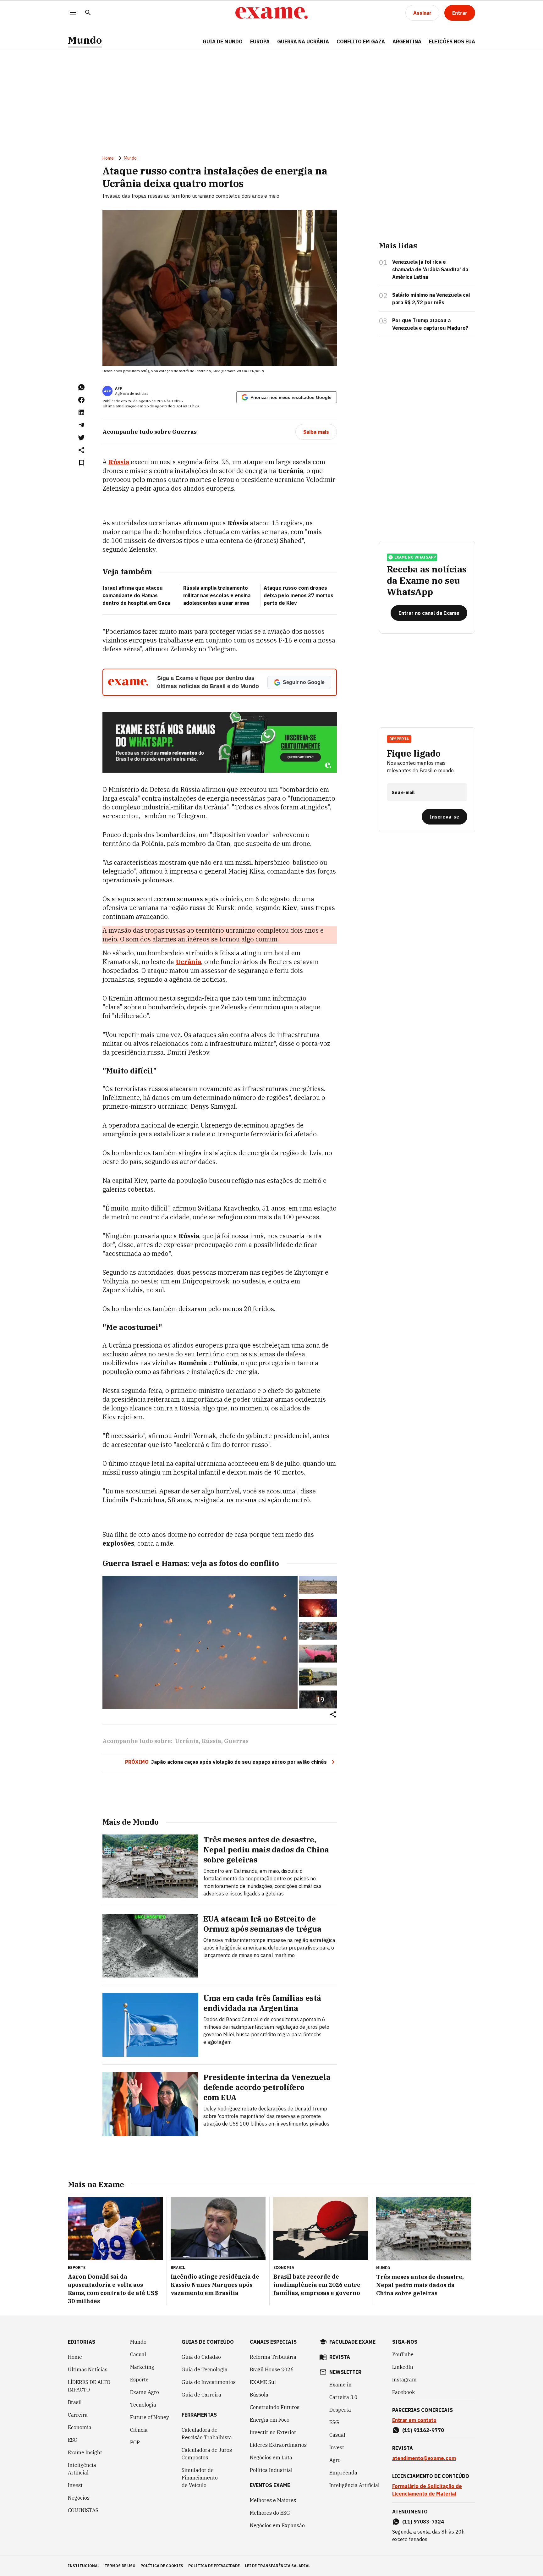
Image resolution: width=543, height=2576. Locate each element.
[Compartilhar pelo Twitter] (81, 438)
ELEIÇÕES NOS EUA (452, 41)
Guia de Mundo (223, 41)
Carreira (78, 2415)
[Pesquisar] (88, 13)
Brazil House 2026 (272, 2369)
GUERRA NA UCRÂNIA (303, 41)
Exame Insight (85, 2452)
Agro (335, 2460)
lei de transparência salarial (278, 2566)
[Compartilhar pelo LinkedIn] (81, 412)
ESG (73, 2440)
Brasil (75, 2402)
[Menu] (73, 13)
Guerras (236, 1741)
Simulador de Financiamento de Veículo (200, 2478)
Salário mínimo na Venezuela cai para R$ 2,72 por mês (431, 299)
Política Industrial (271, 2470)
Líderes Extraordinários (278, 2445)
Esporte (139, 2380)
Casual (138, 2354)
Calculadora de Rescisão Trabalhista (207, 2434)
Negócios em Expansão (277, 2525)
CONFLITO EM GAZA (361, 41)
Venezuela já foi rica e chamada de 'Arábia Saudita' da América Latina (430, 269)
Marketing (142, 2367)
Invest (75, 2485)
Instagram (404, 2380)
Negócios (79, 2498)
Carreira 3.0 (343, 2397)
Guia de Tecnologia (205, 2369)
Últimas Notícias (88, 2369)
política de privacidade (214, 2566)
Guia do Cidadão (201, 2357)
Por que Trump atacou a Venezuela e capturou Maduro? (430, 324)
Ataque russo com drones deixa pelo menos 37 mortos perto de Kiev (299, 595)
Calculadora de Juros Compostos (207, 2454)
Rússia (211, 1741)
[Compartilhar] (333, 1715)
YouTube (403, 2354)
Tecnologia (143, 2405)
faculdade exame (352, 2342)
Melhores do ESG (270, 2513)
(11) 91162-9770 (423, 2430)
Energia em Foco (270, 2420)
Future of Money (150, 2417)
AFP (119, 388)
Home (108, 158)
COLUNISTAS (83, 2510)
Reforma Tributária (273, 2357)
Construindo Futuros (275, 2407)
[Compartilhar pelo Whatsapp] (81, 387)
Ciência (139, 2430)
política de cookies (162, 2566)
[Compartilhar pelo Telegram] (81, 425)
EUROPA (260, 41)
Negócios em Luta (271, 2457)
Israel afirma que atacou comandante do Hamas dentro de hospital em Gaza (136, 595)
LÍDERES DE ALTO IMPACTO (89, 2386)
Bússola (259, 2395)
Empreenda (343, 2473)
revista (340, 2357)
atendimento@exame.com (424, 2458)
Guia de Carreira (201, 2395)
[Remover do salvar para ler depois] (81, 463)
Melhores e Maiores (273, 2500)
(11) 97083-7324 (423, 2522)
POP (135, 2442)
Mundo (85, 40)
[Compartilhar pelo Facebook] (81, 400)
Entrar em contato (414, 2420)
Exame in (340, 2385)
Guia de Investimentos (209, 2382)
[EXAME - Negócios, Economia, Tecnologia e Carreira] (271, 13)
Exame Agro (145, 2392)
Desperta (340, 2410)
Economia (80, 2427)
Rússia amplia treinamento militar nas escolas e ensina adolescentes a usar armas (217, 595)
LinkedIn (403, 2367)
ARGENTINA (407, 41)
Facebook (403, 2392)
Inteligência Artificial (82, 2469)
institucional (84, 2566)
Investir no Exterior (273, 2432)
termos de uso (120, 2566)
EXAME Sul (263, 2382)
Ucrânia (187, 1741)
